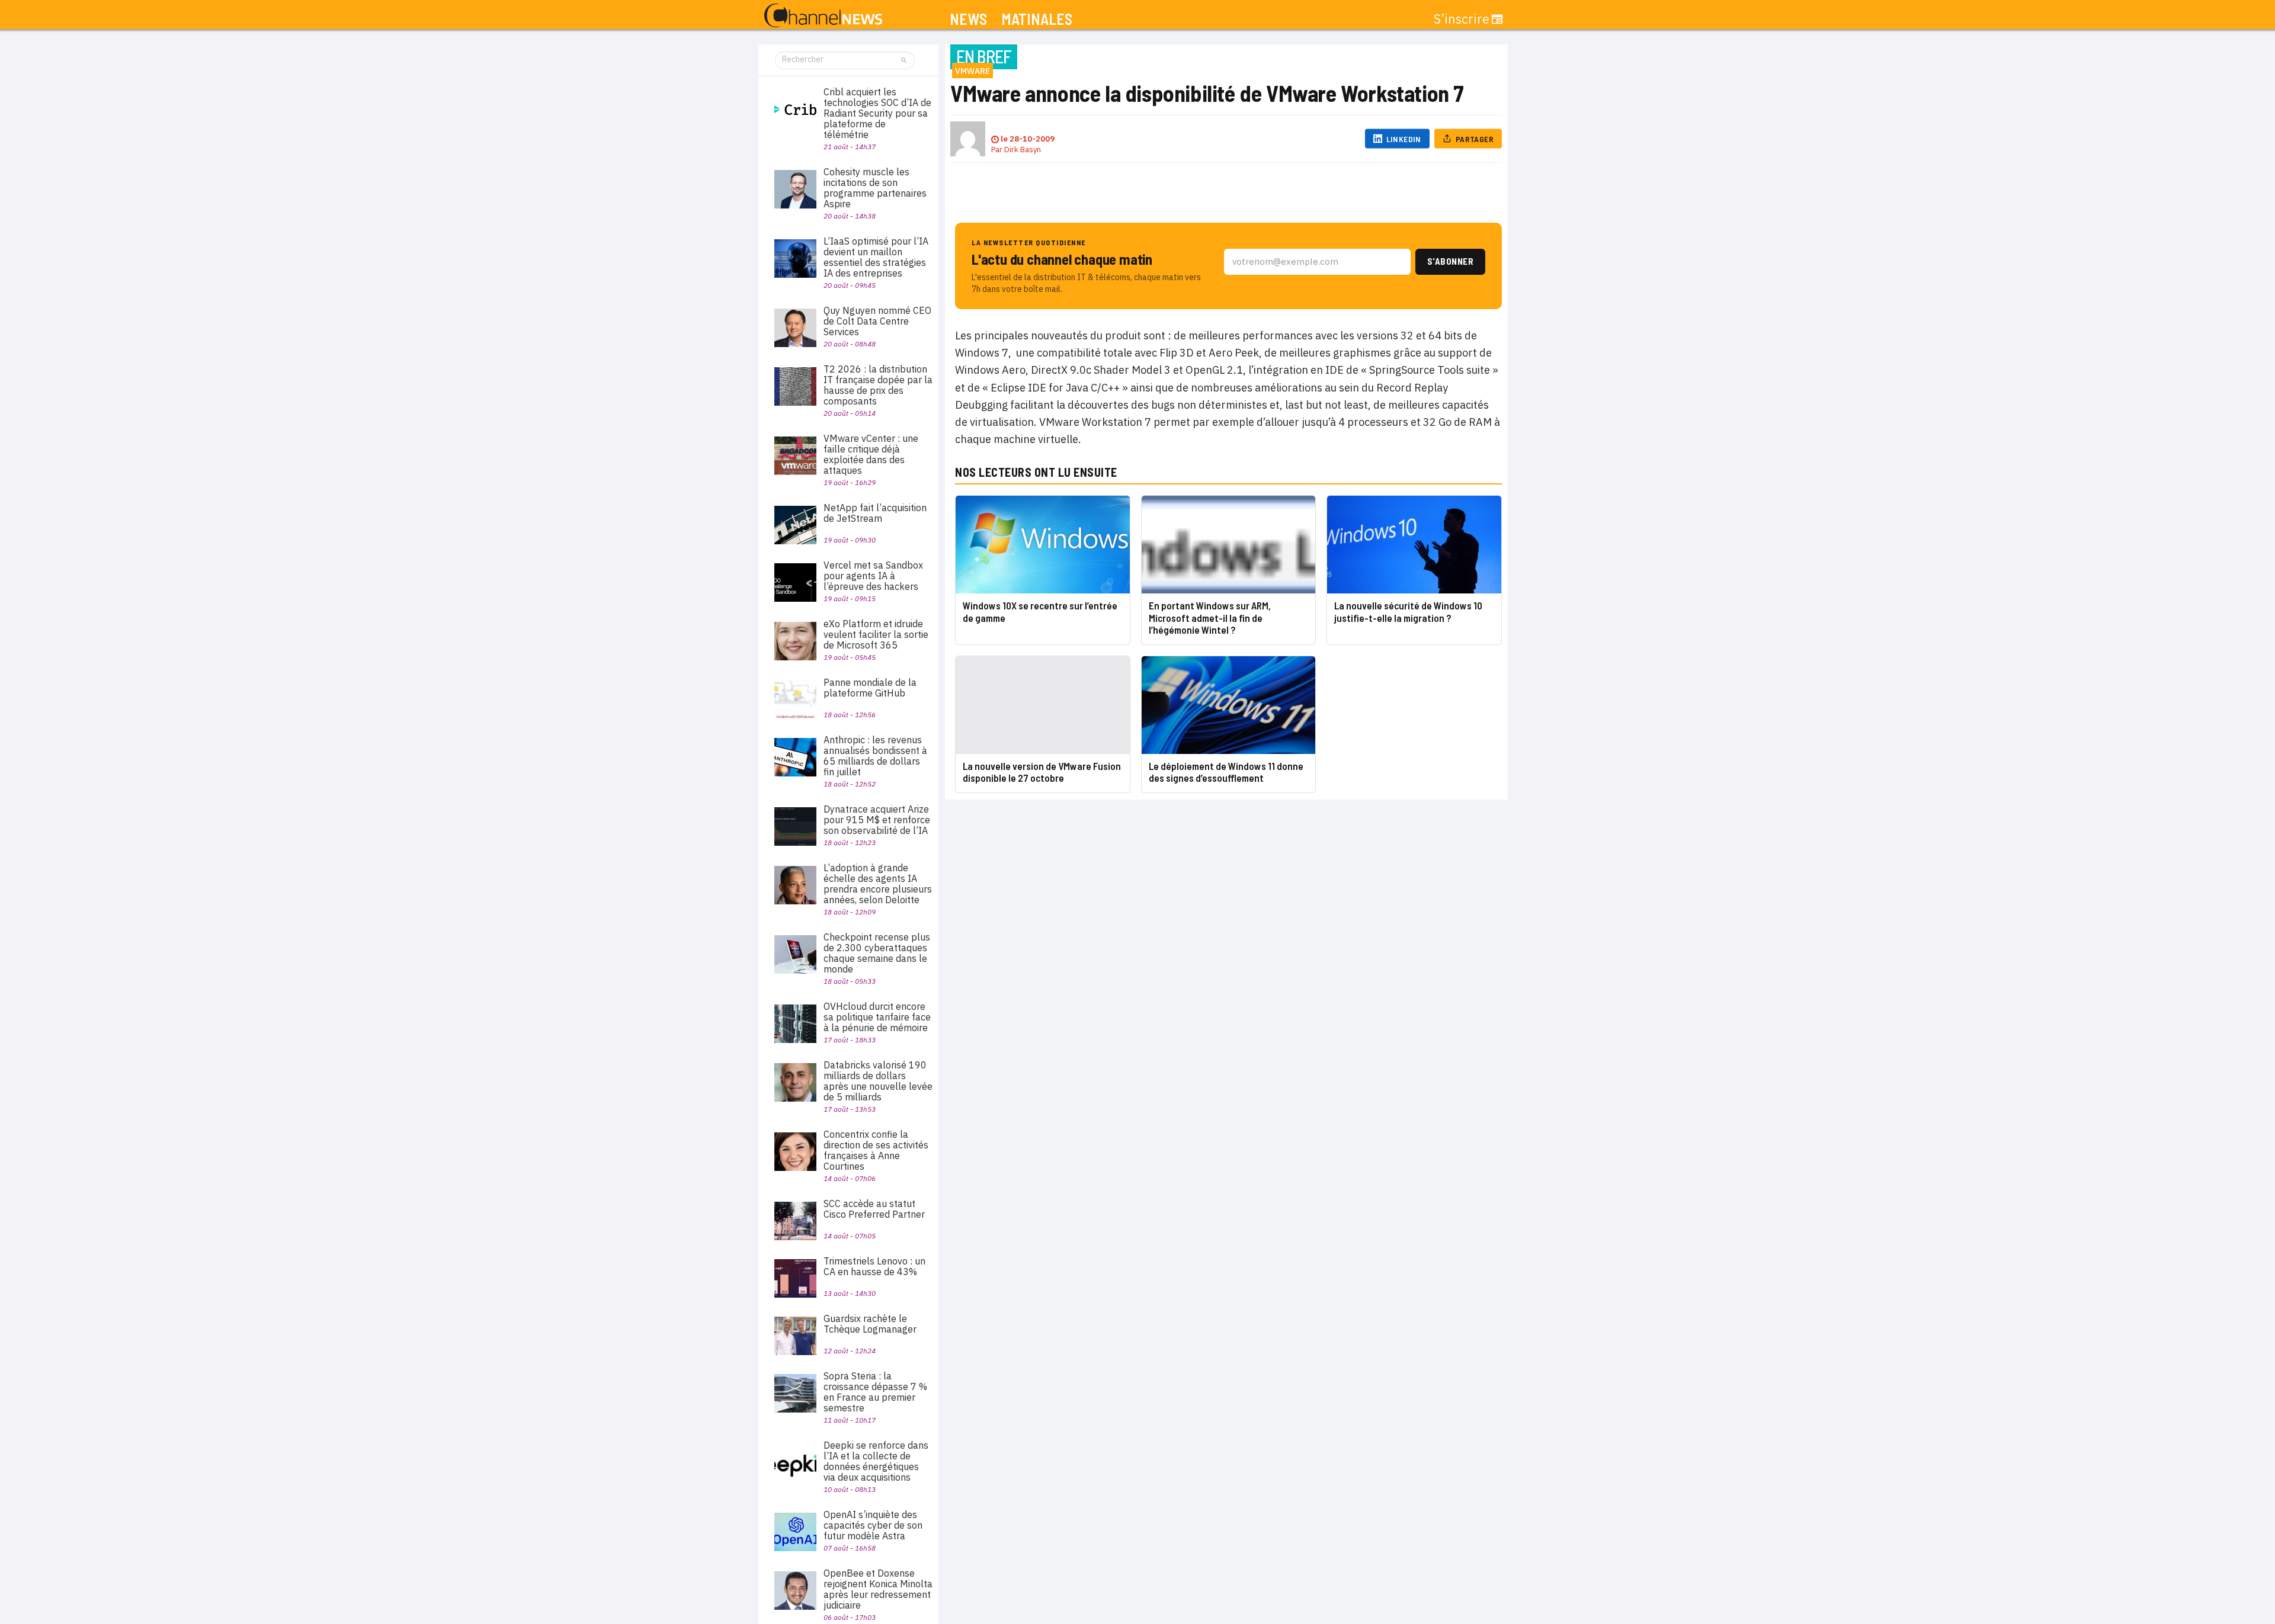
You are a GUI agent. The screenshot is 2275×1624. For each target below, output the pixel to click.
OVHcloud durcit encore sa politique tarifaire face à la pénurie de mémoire (877, 1017)
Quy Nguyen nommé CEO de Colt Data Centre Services (877, 321)
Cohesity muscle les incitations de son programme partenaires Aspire (875, 188)
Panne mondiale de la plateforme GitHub (870, 688)
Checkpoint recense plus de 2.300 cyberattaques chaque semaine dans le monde (877, 953)
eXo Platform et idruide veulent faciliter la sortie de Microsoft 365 (876, 634)
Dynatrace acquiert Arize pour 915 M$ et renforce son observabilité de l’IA (877, 820)
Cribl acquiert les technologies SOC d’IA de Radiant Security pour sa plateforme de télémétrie (877, 113)
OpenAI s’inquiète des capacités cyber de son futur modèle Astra (873, 1525)
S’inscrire (1462, 19)
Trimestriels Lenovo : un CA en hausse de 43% (874, 1266)
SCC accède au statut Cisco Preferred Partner (874, 1209)
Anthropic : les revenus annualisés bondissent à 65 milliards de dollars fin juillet (875, 756)
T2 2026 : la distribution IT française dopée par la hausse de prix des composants (878, 385)
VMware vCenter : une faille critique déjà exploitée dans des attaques (871, 454)
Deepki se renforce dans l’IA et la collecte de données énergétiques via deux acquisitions (876, 1461)
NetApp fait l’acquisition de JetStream (875, 513)
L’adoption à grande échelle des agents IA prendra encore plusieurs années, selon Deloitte (878, 884)
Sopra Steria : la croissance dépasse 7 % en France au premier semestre (875, 1392)
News (968, 19)
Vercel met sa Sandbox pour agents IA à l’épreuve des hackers (873, 576)
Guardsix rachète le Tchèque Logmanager (870, 1324)
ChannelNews (823, 16)
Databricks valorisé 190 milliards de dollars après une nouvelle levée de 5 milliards (878, 1081)
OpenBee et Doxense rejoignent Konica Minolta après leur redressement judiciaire (878, 1589)
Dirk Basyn (1023, 150)
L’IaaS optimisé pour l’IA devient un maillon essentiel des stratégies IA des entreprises (876, 257)
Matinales (1037, 19)
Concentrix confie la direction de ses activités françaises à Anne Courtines (876, 1150)
